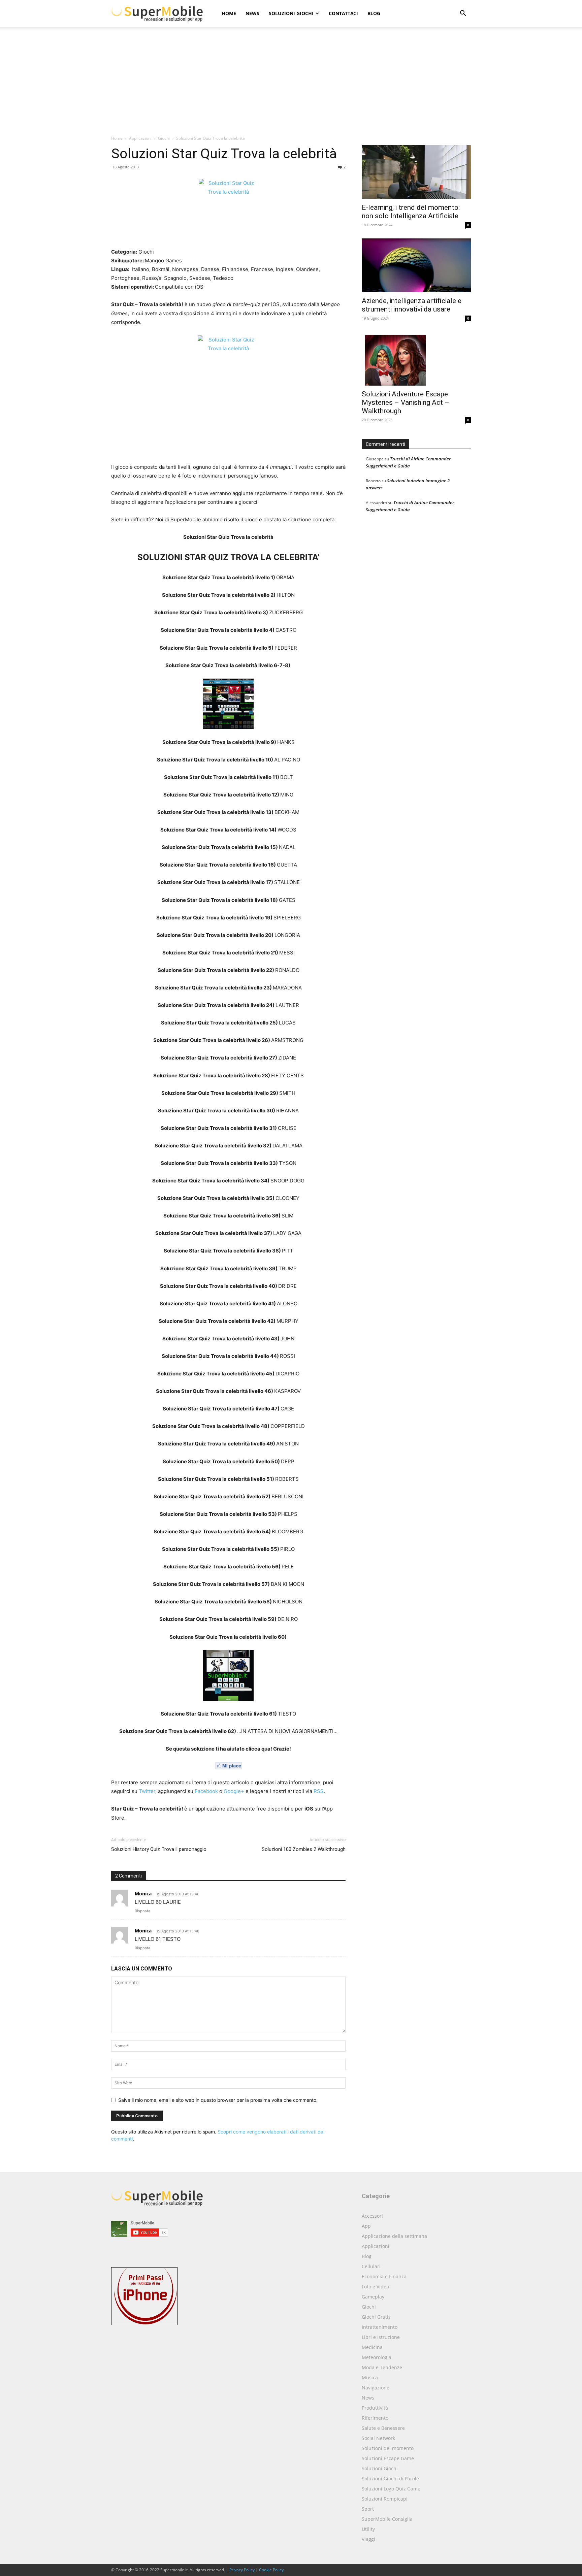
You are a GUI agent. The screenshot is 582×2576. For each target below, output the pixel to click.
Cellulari (371, 2266)
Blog (374, 13)
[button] (463, 14)
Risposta (142, 1911)
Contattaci (343, 13)
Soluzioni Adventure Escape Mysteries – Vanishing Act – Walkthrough (406, 402)
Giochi (164, 138)
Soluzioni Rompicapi (385, 2499)
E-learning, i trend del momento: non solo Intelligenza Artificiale (411, 212)
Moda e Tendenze (382, 2367)
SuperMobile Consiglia (387, 2519)
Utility (368, 2529)
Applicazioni (140, 138)
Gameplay (373, 2297)
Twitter (147, 1791)
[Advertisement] (291, 85)
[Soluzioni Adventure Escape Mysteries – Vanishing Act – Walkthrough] (416, 359)
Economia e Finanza (384, 2276)
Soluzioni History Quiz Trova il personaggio (159, 1849)
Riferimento (375, 2418)
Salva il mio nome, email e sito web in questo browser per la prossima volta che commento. (218, 2100)
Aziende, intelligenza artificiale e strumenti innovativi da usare (412, 305)
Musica (370, 2377)
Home (229, 13)
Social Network (378, 2438)
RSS (319, 1791)
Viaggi (368, 2539)
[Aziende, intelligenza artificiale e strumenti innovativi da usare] (416, 265)
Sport (368, 2509)
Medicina (372, 2347)
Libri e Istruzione (381, 2337)
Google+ (234, 1791)
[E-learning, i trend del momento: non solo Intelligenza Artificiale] (416, 172)
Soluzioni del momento (388, 2448)
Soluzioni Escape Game (388, 2458)
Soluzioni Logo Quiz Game (391, 2489)
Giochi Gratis (376, 2317)
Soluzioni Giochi (291, 13)
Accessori (372, 2216)
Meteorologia (377, 2357)
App (366, 2226)
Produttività (375, 2408)
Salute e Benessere (383, 2428)
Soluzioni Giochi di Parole (390, 2479)
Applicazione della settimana (394, 2236)
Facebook (206, 1791)
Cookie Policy (271, 2570)
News (252, 13)
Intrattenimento (380, 2327)
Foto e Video (375, 2287)
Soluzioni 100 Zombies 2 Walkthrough (304, 1849)
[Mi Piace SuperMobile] (228, 1766)
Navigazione (376, 2388)
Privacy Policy (242, 2570)
